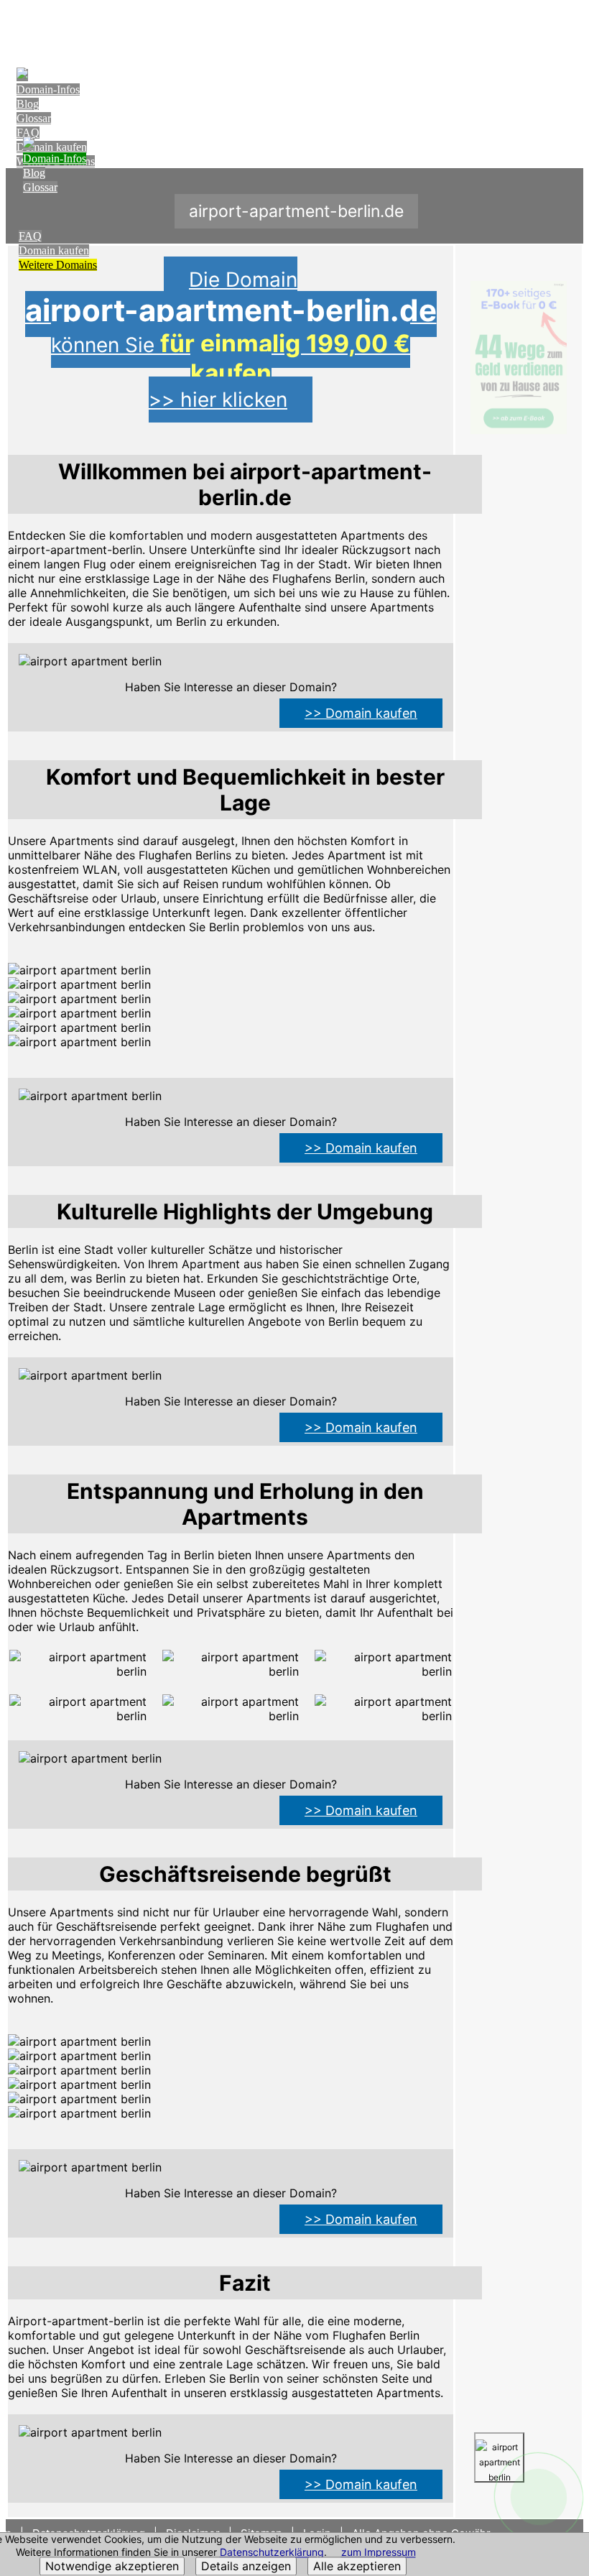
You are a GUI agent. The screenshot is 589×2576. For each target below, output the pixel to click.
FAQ (28, 133)
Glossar (34, 118)
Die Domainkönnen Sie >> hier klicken (231, 340)
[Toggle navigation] (569, 26)
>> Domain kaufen (361, 713)
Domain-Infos (48, 89)
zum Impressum (379, 2553)
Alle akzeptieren (357, 2567)
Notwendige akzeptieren (112, 2567)
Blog (28, 104)
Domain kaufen (54, 250)
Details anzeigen (246, 2567)
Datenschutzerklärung (272, 2553)
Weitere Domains (58, 265)
